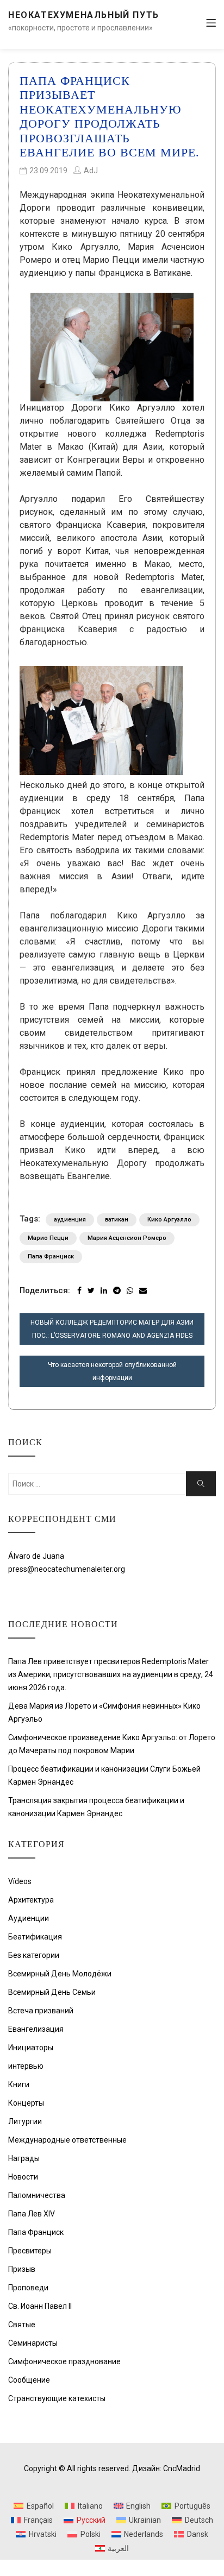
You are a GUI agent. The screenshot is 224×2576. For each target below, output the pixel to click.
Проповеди (28, 2288)
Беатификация (35, 1937)
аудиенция (70, 1220)
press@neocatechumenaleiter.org (67, 1569)
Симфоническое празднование (64, 2361)
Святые (22, 2325)
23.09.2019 (48, 171)
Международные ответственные (67, 2140)
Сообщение (29, 2380)
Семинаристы (33, 2343)
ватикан (117, 1220)
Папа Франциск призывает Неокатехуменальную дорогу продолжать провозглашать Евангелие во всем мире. (110, 116)
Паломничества (37, 2195)
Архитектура (31, 1900)
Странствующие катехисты (57, 2398)
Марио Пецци (48, 1238)
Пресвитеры (30, 2251)
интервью (26, 2066)
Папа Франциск (51, 1256)
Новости (23, 2177)
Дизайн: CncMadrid (166, 2468)
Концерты (26, 2103)
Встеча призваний (41, 2011)
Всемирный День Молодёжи (60, 1974)
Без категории (34, 1955)
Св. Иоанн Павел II (40, 2306)
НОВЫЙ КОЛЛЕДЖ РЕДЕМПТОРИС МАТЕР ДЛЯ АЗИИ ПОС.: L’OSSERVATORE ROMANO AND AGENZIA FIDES (112, 1329)
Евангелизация (36, 2029)
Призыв (22, 2269)
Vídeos (20, 1881)
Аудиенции (29, 1918)
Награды (24, 2158)
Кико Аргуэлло (169, 1220)
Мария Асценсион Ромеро (127, 1238)
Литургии (25, 2121)
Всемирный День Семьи (52, 1992)
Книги (19, 2084)
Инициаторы (31, 2048)
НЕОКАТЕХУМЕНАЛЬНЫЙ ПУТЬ (84, 15)
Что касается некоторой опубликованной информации (112, 1371)
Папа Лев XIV (32, 2214)
